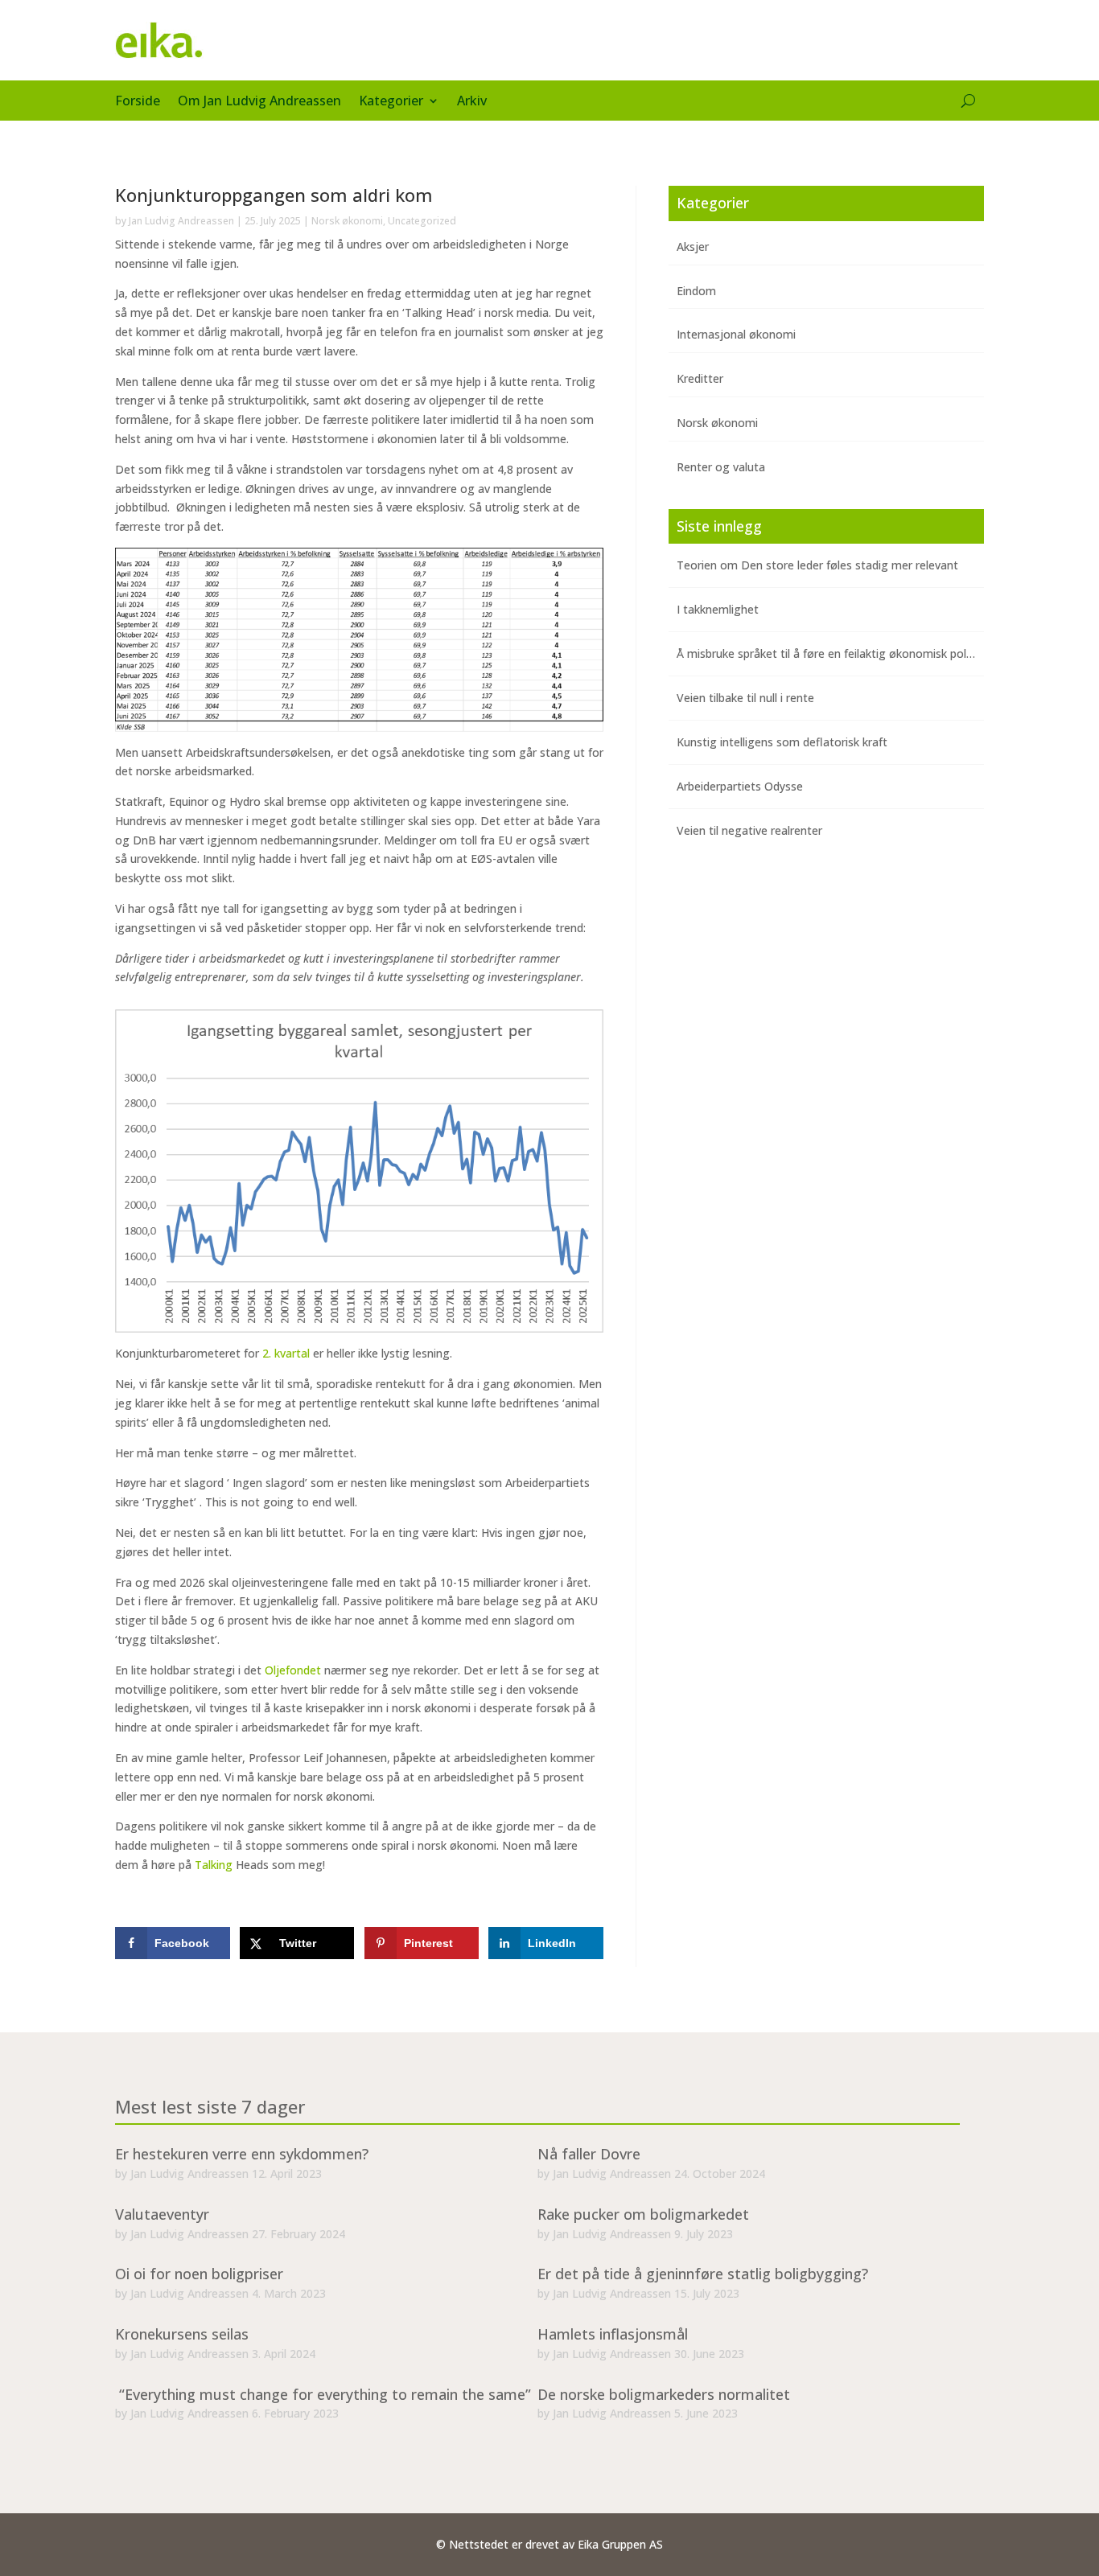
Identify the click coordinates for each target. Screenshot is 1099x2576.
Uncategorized (422, 221)
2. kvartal (286, 1353)
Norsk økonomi (347, 221)
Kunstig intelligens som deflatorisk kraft (782, 742)
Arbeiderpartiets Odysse (740, 786)
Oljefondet (293, 1670)
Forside (138, 102)
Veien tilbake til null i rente (745, 698)
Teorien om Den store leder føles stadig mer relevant (817, 565)
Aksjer (693, 247)
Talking (215, 1865)
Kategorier (391, 102)
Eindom (696, 291)
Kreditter (700, 378)
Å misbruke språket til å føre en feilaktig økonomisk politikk (832, 653)
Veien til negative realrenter (749, 830)
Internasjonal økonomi (736, 334)
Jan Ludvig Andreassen (181, 221)
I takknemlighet (718, 609)
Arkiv (472, 102)
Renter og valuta (721, 467)
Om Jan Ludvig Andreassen (259, 102)
